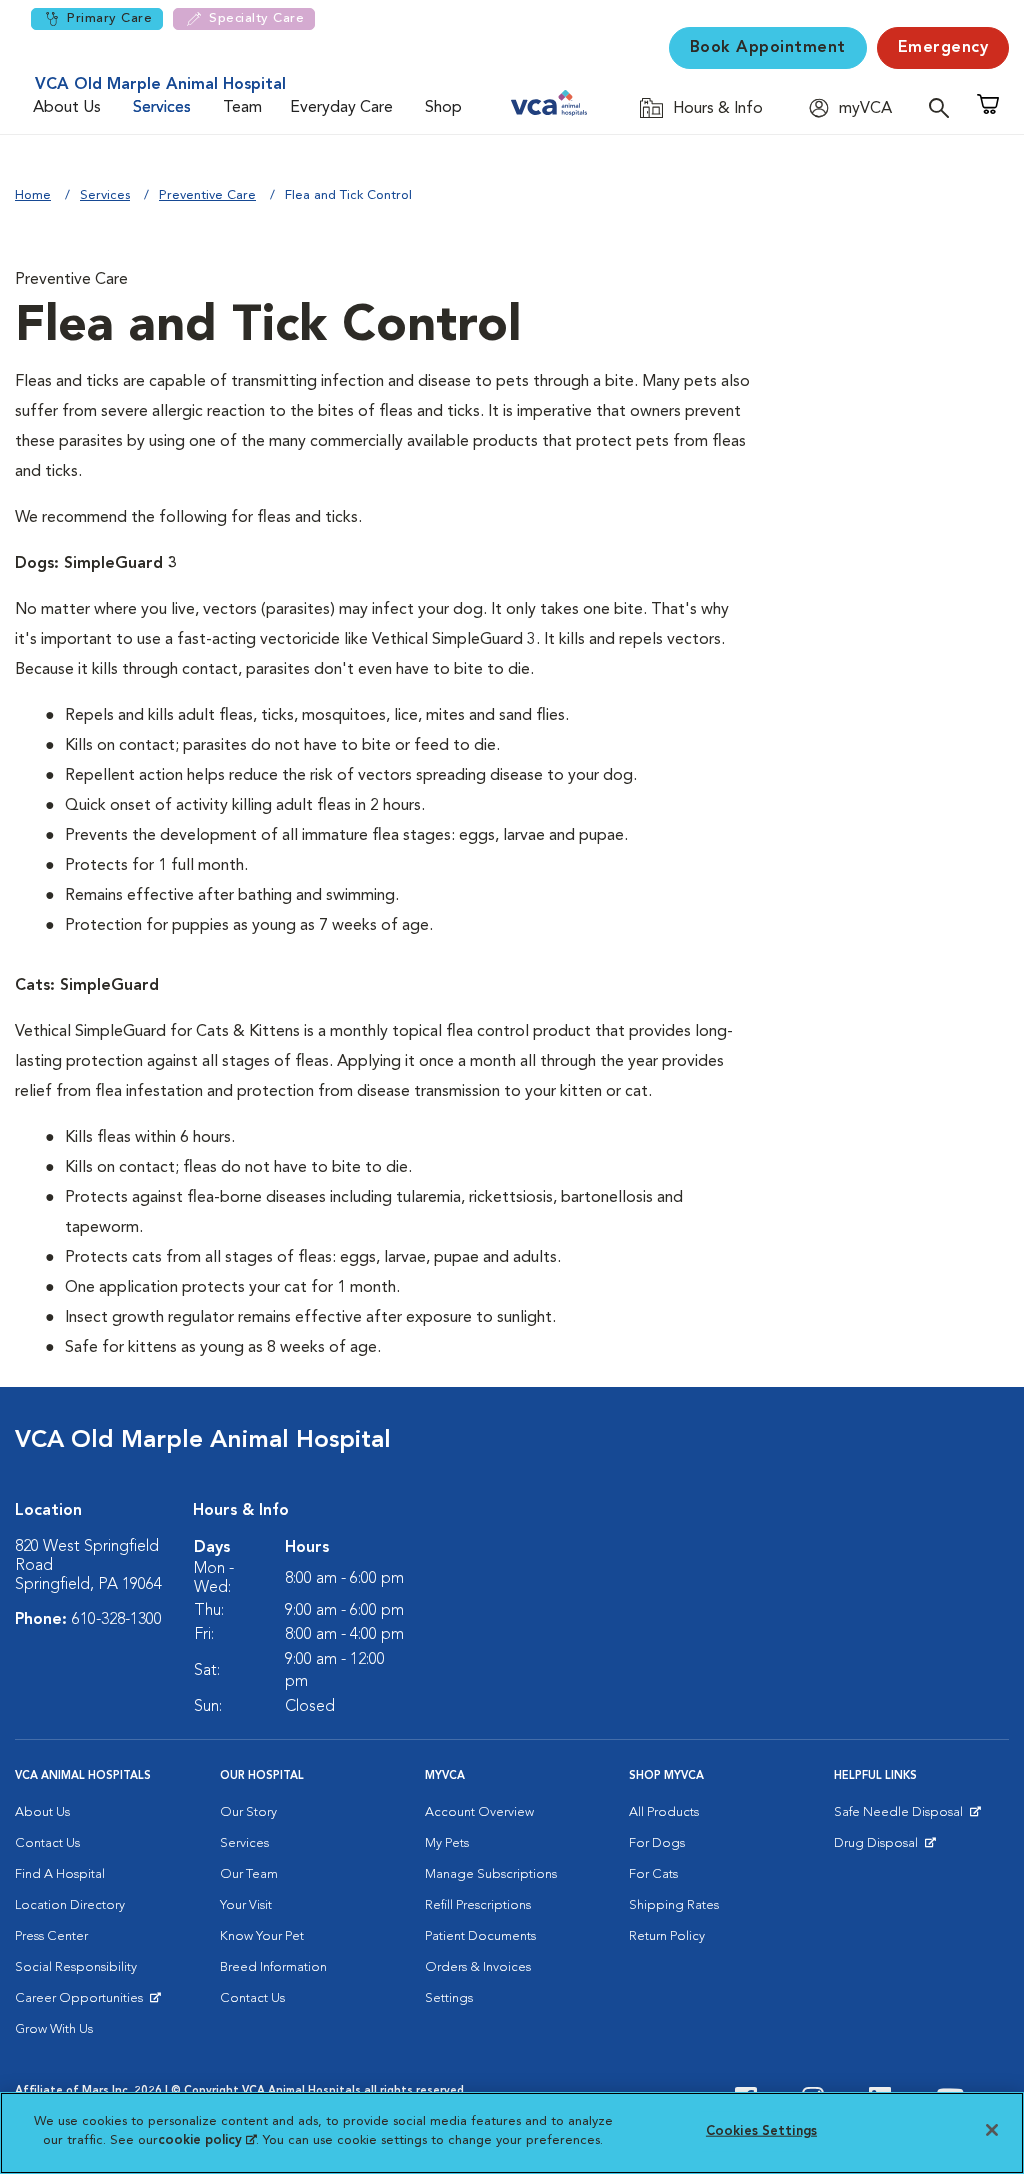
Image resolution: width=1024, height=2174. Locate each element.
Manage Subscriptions (491, 1874)
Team (242, 108)
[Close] (992, 2130)
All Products (664, 1812)
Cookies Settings (761, 2131)
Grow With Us (54, 2029)
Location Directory (70, 1905)
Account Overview (479, 1812)
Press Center (51, 1936)
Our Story (248, 1812)
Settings (449, 1998)
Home (33, 195)
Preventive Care (207, 195)
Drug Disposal (884, 1848)
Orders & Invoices (478, 1967)
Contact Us (47, 1843)
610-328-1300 (117, 1620)
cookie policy (207, 2140)
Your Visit (246, 1905)
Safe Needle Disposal (901, 1817)
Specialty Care (256, 18)
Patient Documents (480, 1936)
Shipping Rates (674, 1905)
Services (162, 108)
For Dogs (657, 1843)
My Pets (447, 1843)
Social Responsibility (76, 1967)
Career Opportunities (82, 2003)
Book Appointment (768, 48)
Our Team (249, 1874)
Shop (443, 108)
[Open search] (944, 107)
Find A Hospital (60, 1874)
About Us (67, 108)
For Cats (653, 1874)
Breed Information (273, 1967)
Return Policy (667, 1936)
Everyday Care (341, 108)
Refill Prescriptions (478, 1905)
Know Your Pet (262, 1936)
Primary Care (109, 18)
